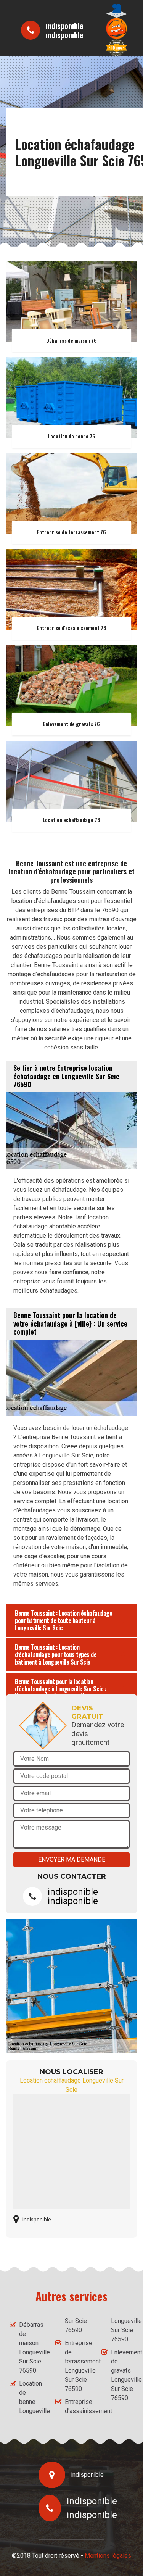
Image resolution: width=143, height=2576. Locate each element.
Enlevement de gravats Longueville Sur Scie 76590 (122, 2375)
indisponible (65, 26)
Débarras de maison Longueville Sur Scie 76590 (30, 2348)
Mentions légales (108, 2556)
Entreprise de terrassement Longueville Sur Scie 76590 (76, 2366)
